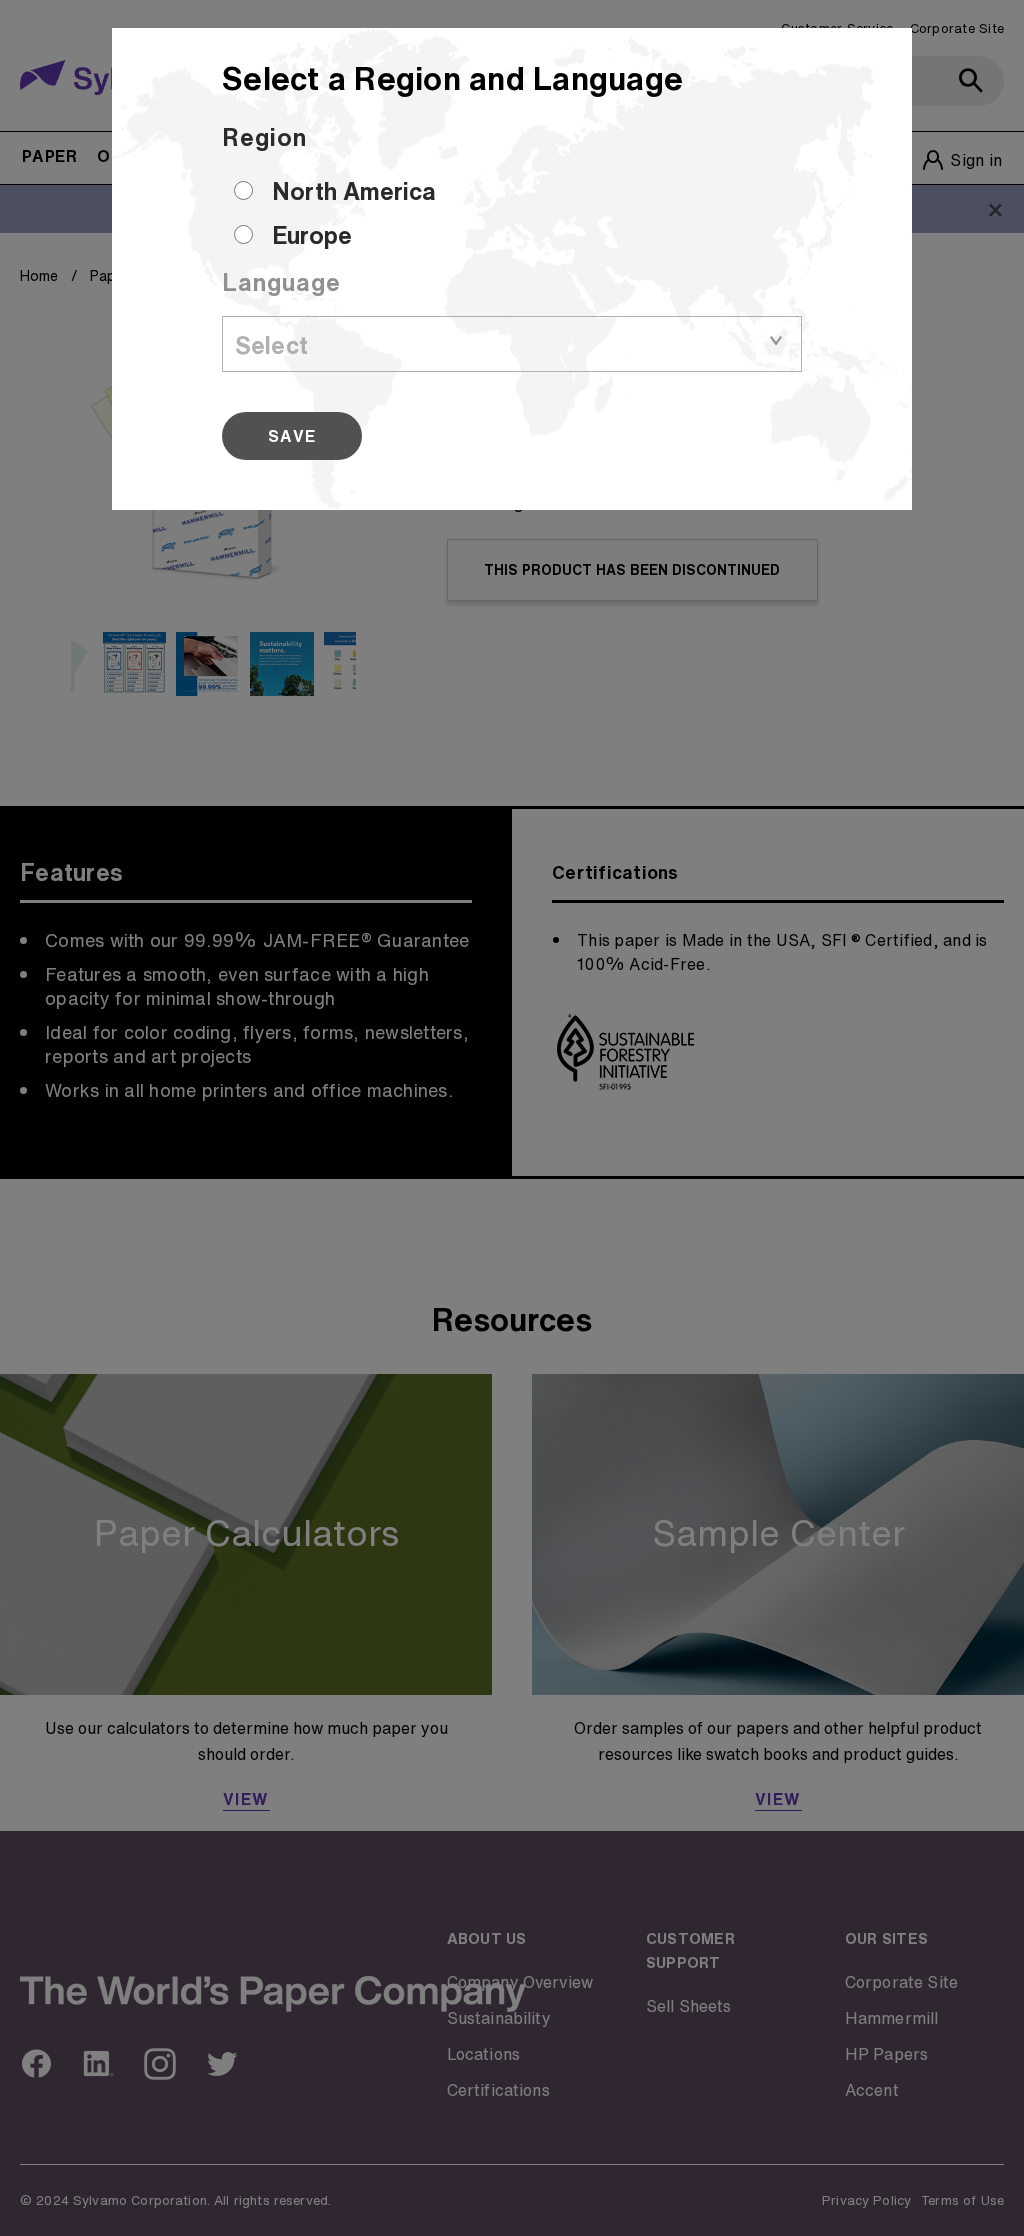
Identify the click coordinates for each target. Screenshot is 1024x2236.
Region (264, 137)
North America (354, 191)
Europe (312, 235)
